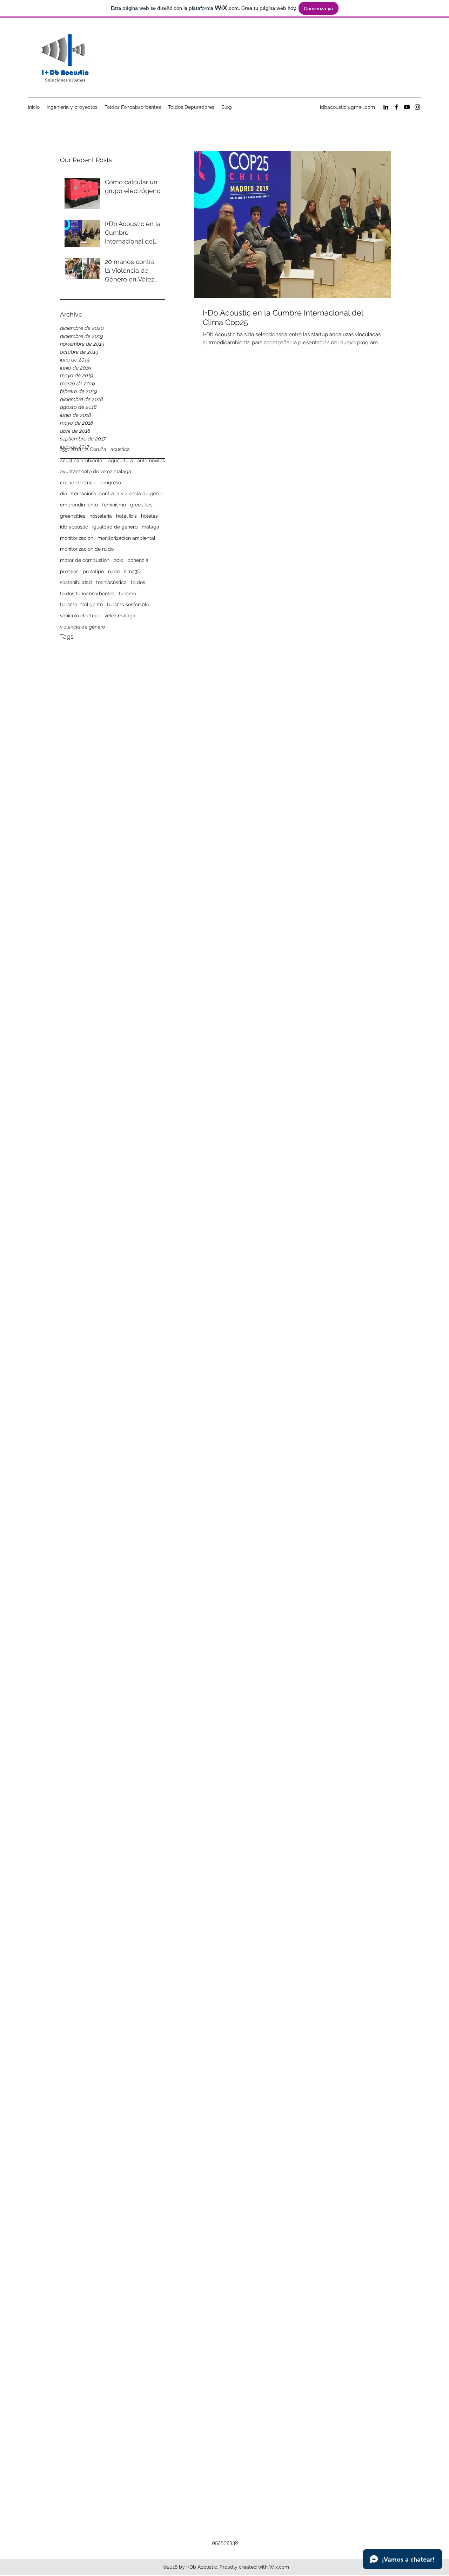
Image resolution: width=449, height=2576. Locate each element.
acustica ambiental (82, 460)
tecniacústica (111, 582)
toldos (138, 582)
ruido (114, 571)
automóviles (151, 460)
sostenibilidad (76, 582)
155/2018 (71, 449)
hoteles (149, 516)
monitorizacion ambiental (126, 538)
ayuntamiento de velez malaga (96, 471)
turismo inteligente (81, 604)
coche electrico (78, 483)
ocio (118, 560)
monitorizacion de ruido (87, 549)
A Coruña (96, 449)
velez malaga (120, 616)
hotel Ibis (126, 516)
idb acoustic (74, 527)
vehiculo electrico (80, 616)
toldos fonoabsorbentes (87, 593)
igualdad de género (115, 527)
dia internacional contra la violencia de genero (113, 493)
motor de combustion (85, 560)
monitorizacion (77, 538)
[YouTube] (407, 107)
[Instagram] (417, 107)
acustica (120, 449)
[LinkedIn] (386, 107)
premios (69, 571)
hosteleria (101, 516)
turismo (128, 593)
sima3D (132, 571)
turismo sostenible (128, 604)
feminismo (114, 505)
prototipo (93, 571)
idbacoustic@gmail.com (347, 107)
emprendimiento (79, 505)
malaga (150, 527)
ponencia (138, 560)
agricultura (120, 460)
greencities (73, 516)
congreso (110, 483)
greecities (141, 505)
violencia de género (82, 627)
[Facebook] (396, 107)
